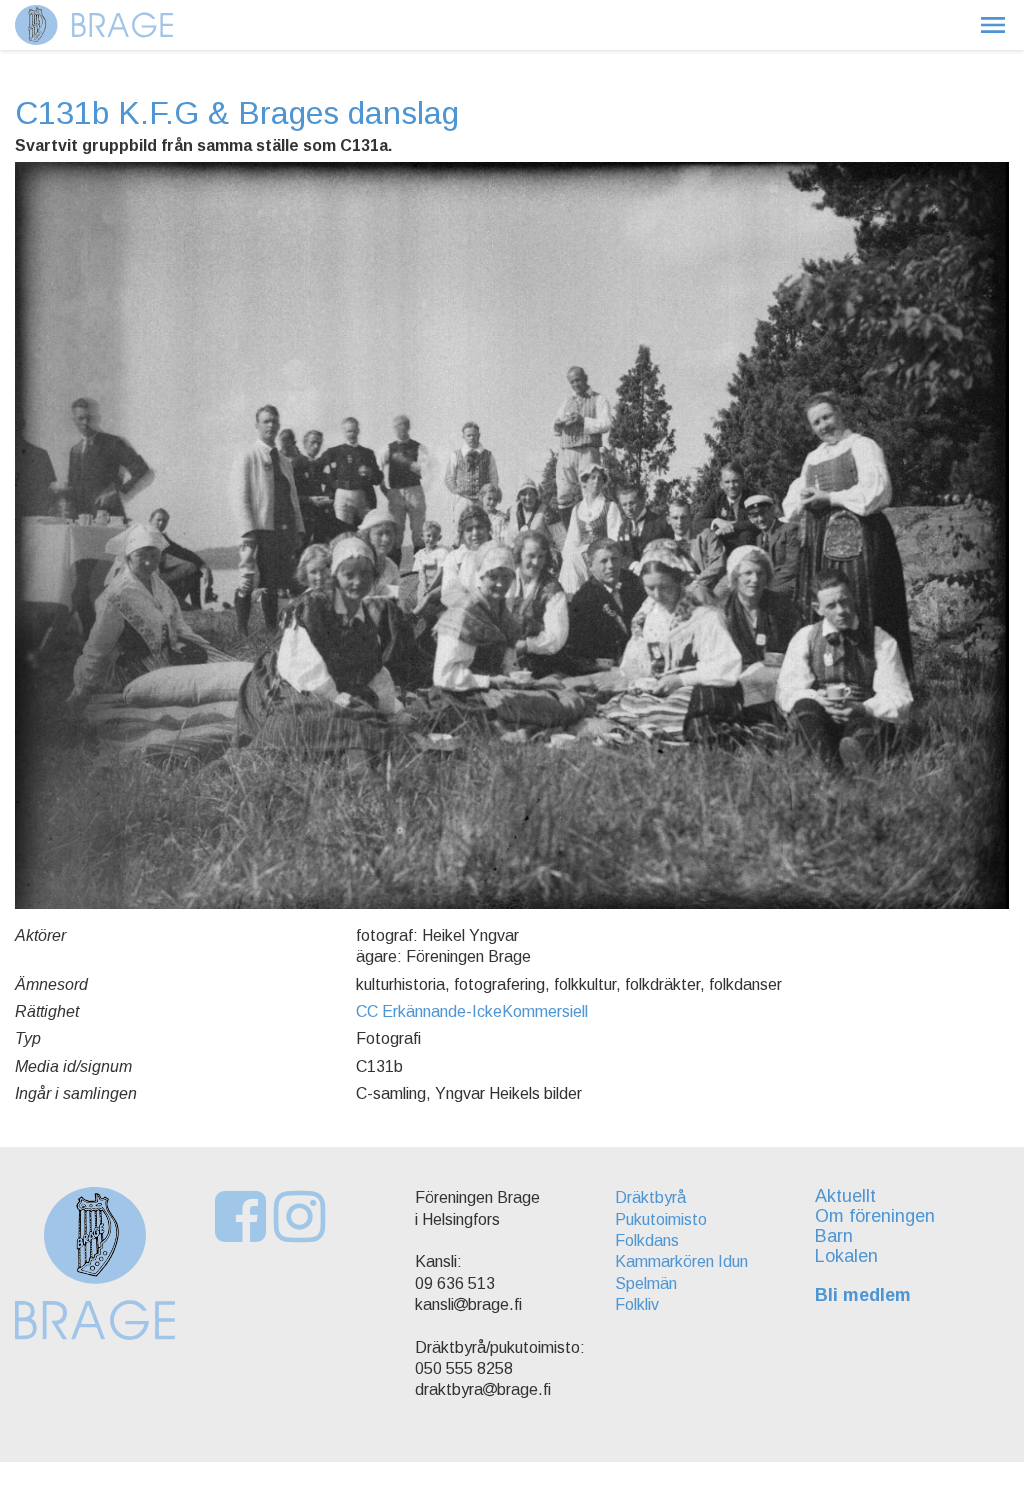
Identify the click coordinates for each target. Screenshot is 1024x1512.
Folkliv (637, 1304)
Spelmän (646, 1283)
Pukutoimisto (661, 1219)
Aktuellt (845, 1196)
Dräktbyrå (650, 1197)
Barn (834, 1236)
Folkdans (647, 1240)
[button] (993, 25)
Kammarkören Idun (681, 1261)
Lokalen (846, 1256)
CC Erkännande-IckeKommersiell (472, 1011)
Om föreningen (875, 1216)
